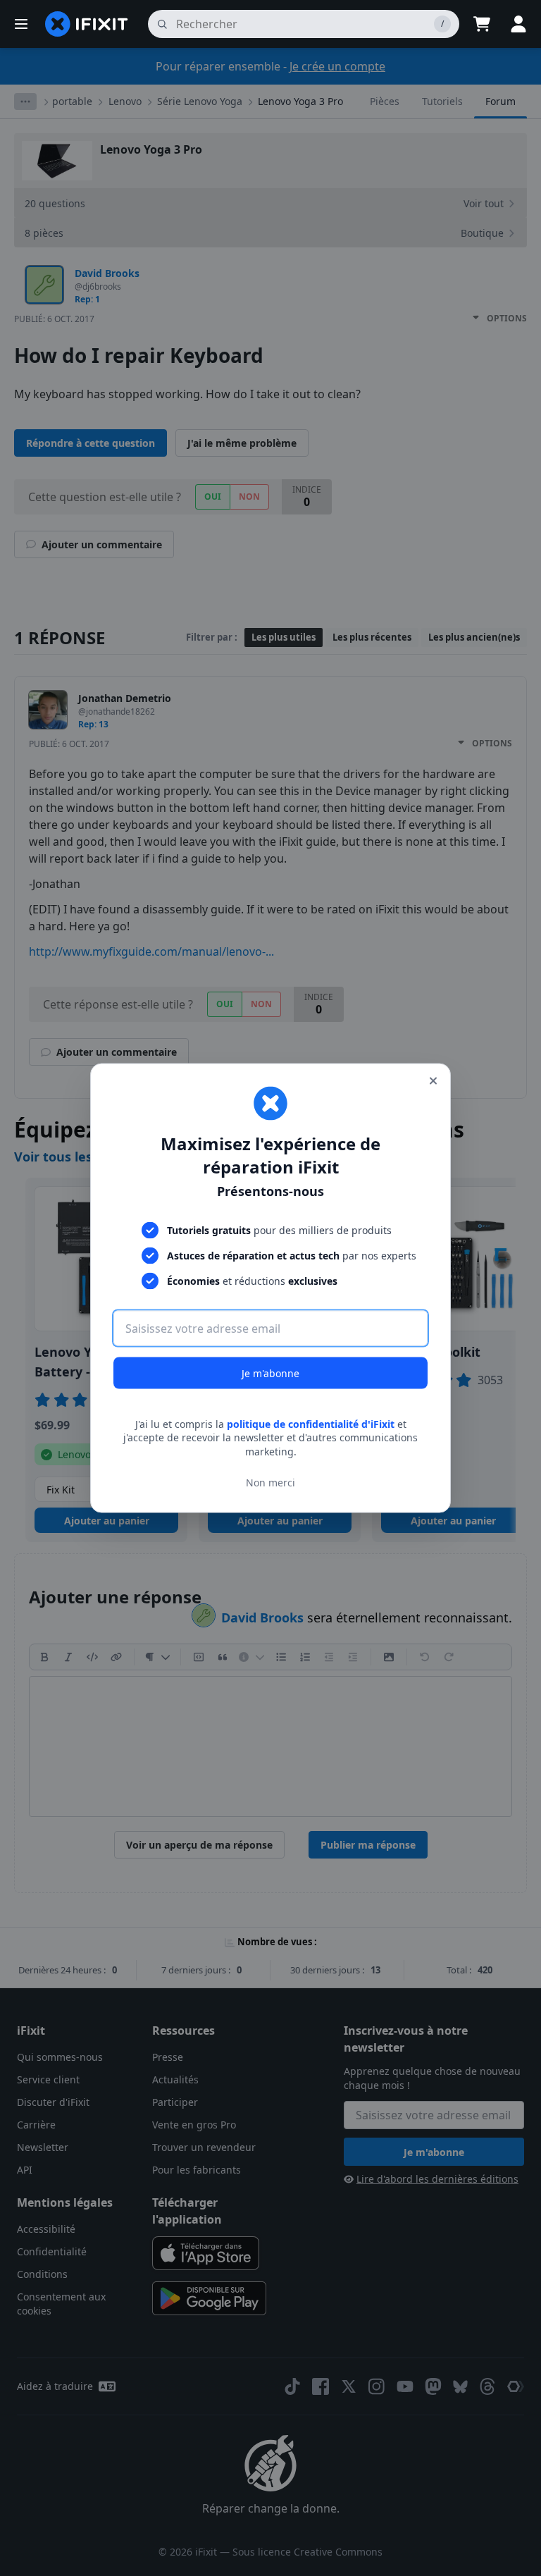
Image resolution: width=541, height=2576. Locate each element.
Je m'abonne (270, 1373)
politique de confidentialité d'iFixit (311, 1423)
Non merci (270, 1483)
